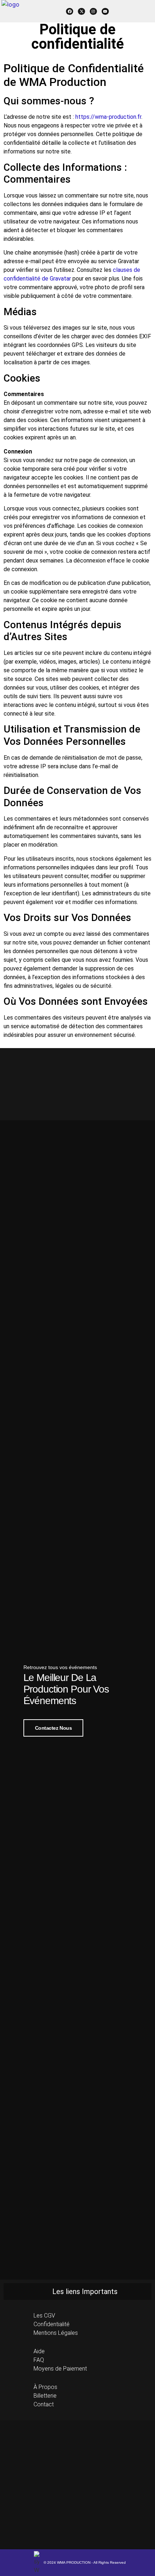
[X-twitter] (81, 12)
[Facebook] (70, 12)
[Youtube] (105, 12)
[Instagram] (93, 12)
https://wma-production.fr (108, 117)
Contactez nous (54, 1728)
